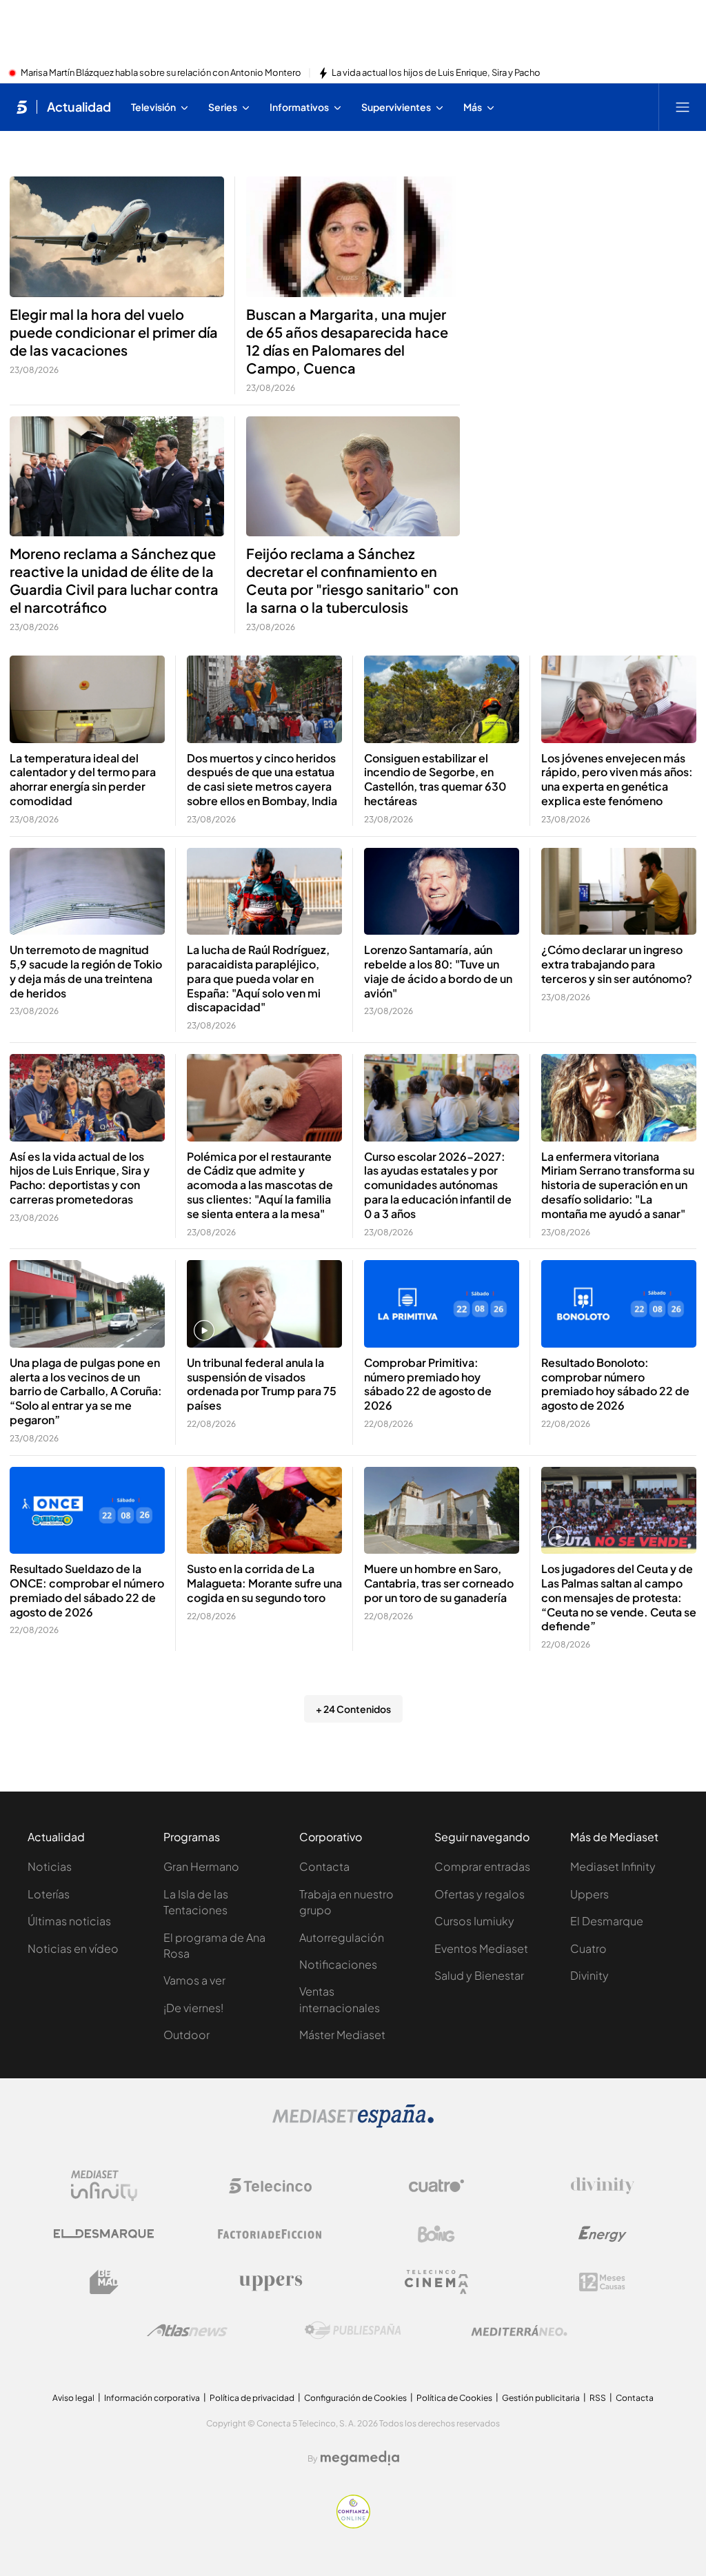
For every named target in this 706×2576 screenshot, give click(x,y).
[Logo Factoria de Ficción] (270, 2234)
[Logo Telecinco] (270, 2186)
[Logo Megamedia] (360, 2458)
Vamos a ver (194, 1980)
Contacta (324, 1866)
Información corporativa (152, 2398)
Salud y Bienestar (479, 1975)
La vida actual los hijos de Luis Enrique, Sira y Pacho (436, 73)
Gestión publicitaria (541, 2398)
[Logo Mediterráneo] (519, 2331)
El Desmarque (607, 1921)
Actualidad (79, 107)
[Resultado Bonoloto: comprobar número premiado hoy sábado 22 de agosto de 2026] (619, 1304)
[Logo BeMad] (104, 2282)
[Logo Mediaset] (353, 2124)
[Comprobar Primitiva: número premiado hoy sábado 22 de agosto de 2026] (442, 1304)
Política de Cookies (454, 2398)
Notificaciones (338, 1964)
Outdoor (186, 2035)
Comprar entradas (482, 1866)
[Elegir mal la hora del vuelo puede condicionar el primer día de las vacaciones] (117, 237)
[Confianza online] (353, 2524)
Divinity (589, 1975)
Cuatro (588, 1948)
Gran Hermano (201, 1866)
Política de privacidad (252, 2398)
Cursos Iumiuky (474, 1921)
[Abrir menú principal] (683, 107)
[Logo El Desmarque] (104, 2234)
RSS (598, 2398)
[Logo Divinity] (603, 2186)
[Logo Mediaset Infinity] (104, 2186)
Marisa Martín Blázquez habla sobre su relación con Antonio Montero (161, 73)
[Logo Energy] (603, 2234)
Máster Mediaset (342, 2035)
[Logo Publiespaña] (353, 2331)
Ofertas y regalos (480, 1894)
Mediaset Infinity (613, 1866)
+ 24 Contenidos (353, 1709)
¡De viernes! (193, 2008)
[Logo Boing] (436, 2234)
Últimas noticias (69, 1921)
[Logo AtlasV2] (187, 2330)
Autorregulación (342, 1937)
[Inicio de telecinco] (22, 107)
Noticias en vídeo (73, 1948)
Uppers (589, 1894)
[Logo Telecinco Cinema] (436, 2282)
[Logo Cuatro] (436, 2186)
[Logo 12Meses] (602, 2282)
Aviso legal (73, 2398)
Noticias (50, 1866)
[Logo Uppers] (270, 2282)
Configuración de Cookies (355, 2398)
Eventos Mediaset (481, 1948)
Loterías (49, 1894)
